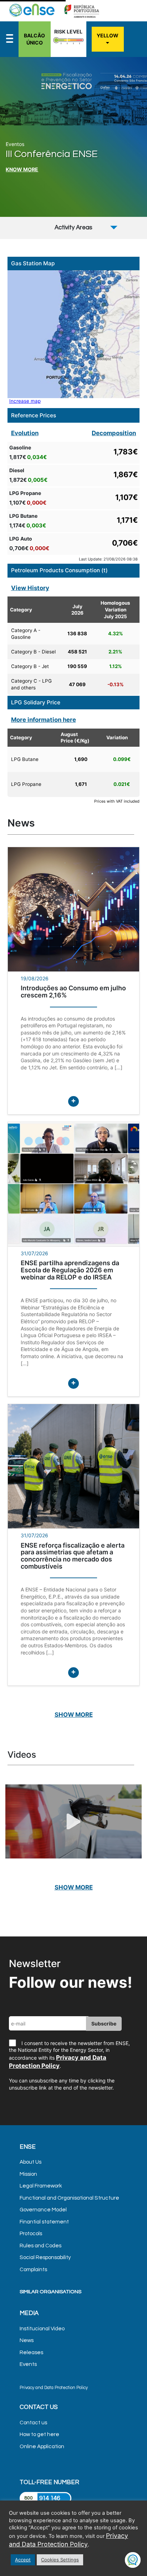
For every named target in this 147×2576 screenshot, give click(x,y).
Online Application (42, 2447)
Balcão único (34, 39)
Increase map (25, 401)
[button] (132, 116)
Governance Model (43, 2210)
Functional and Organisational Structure (69, 2198)
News (27, 2340)
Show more (74, 1715)
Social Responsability (45, 2257)
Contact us (33, 2423)
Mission (28, 2174)
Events (28, 2364)
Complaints (33, 2270)
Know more (22, 169)
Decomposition (114, 433)
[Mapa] (74, 334)
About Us (31, 2162)
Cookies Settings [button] (60, 2560)
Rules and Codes (40, 2246)
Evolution (25, 433)
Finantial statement (44, 2222)
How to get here (39, 2434)
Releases (31, 2353)
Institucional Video (42, 2329)
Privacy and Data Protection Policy (54, 2388)
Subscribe (104, 2024)
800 (29, 2498)
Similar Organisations (50, 2292)
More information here (44, 720)
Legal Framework (41, 2186)
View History (30, 588)
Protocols (31, 2234)
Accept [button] (23, 2560)
